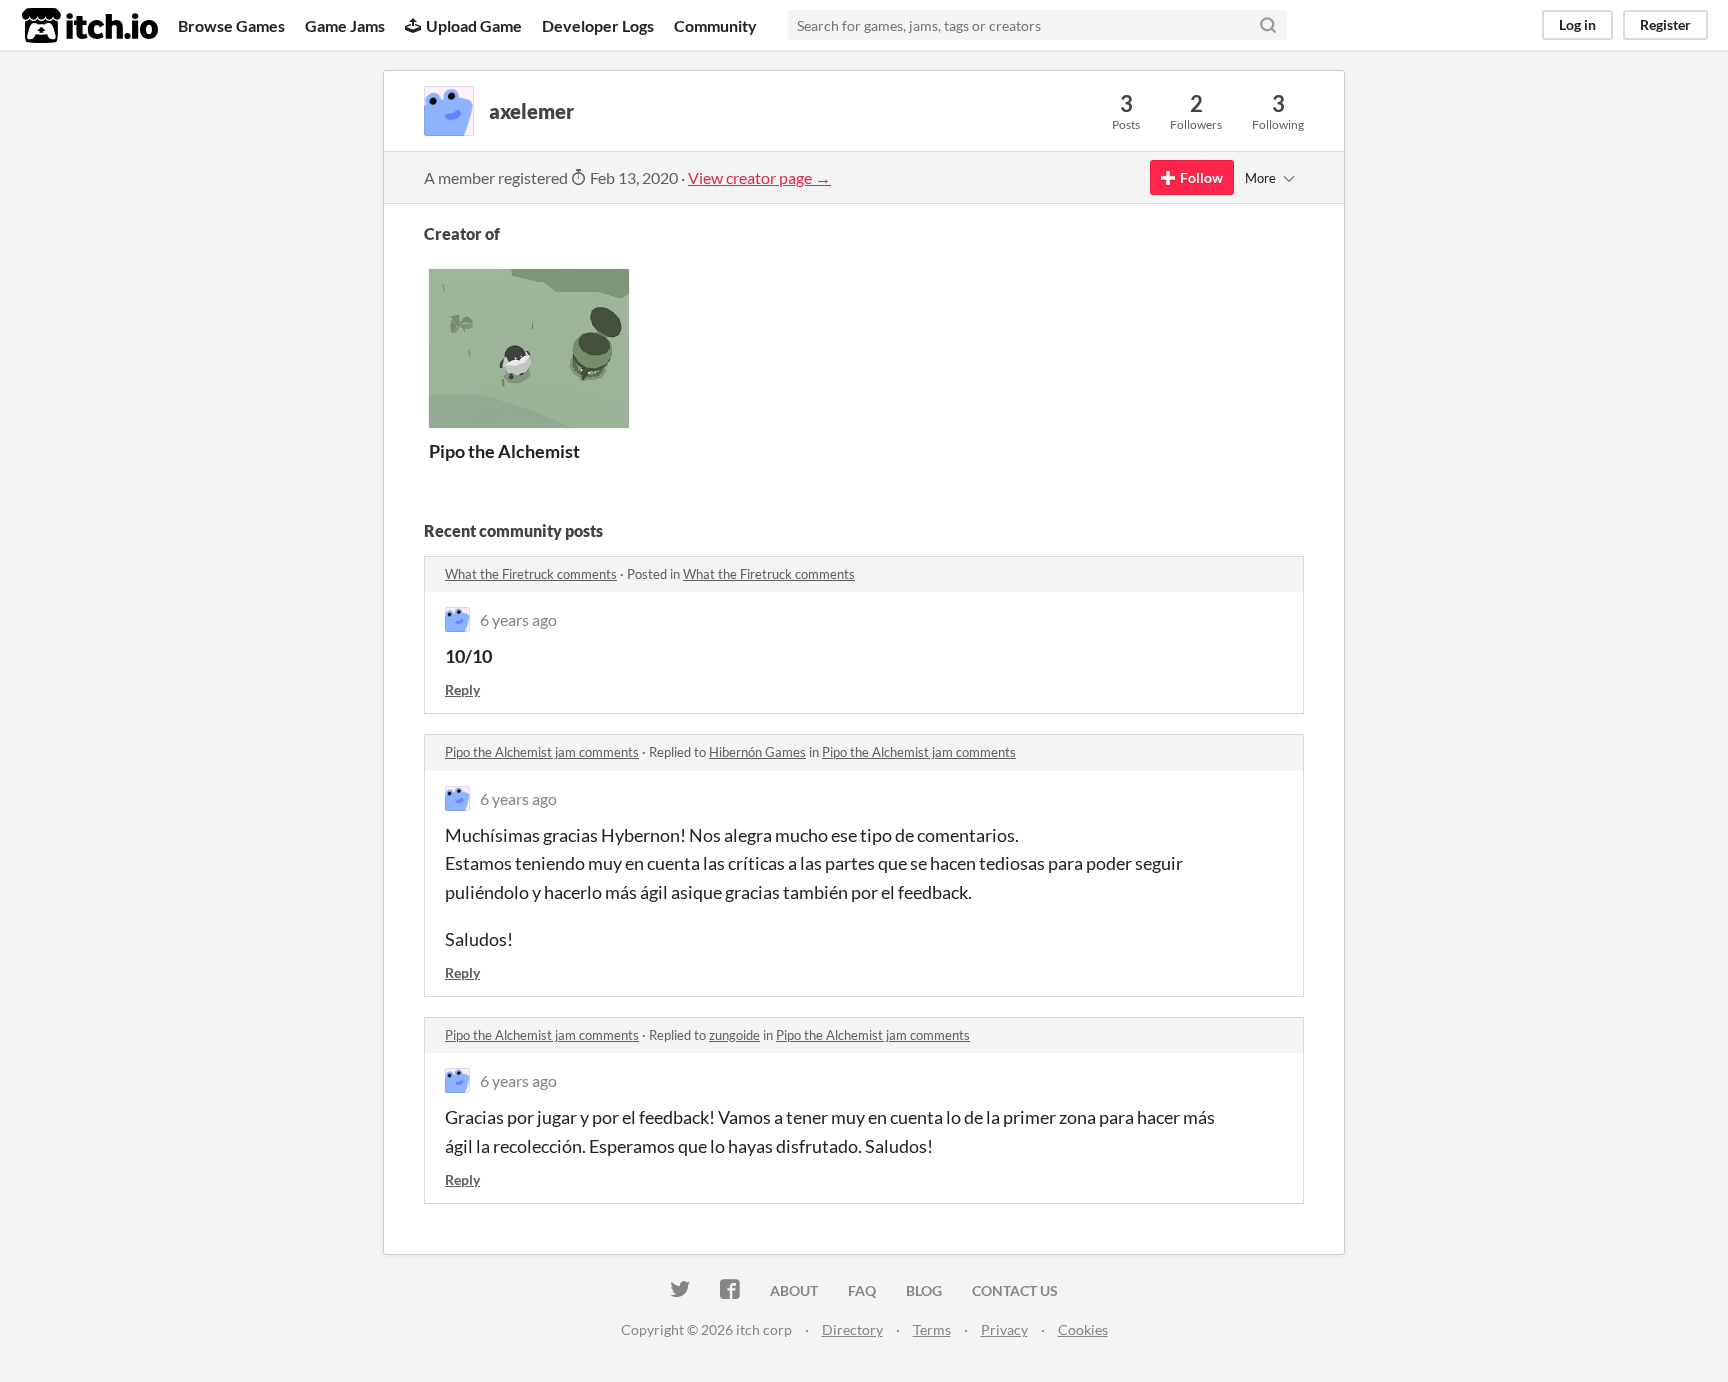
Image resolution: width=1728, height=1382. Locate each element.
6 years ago (518, 619)
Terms (932, 1329)
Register (1665, 24)
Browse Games (231, 25)
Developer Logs (598, 25)
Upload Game (474, 25)
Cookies (1083, 1329)
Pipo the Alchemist (504, 451)
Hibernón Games (757, 752)
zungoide (734, 1035)
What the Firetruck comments (531, 574)
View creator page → (759, 177)
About (794, 1290)
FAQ (862, 1290)
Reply (462, 689)
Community (715, 25)
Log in (1577, 24)
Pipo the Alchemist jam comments (542, 752)
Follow (1201, 177)
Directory (852, 1329)
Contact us (1015, 1290)
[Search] (1268, 25)
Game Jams (345, 25)
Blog (924, 1290)
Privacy (1004, 1329)
